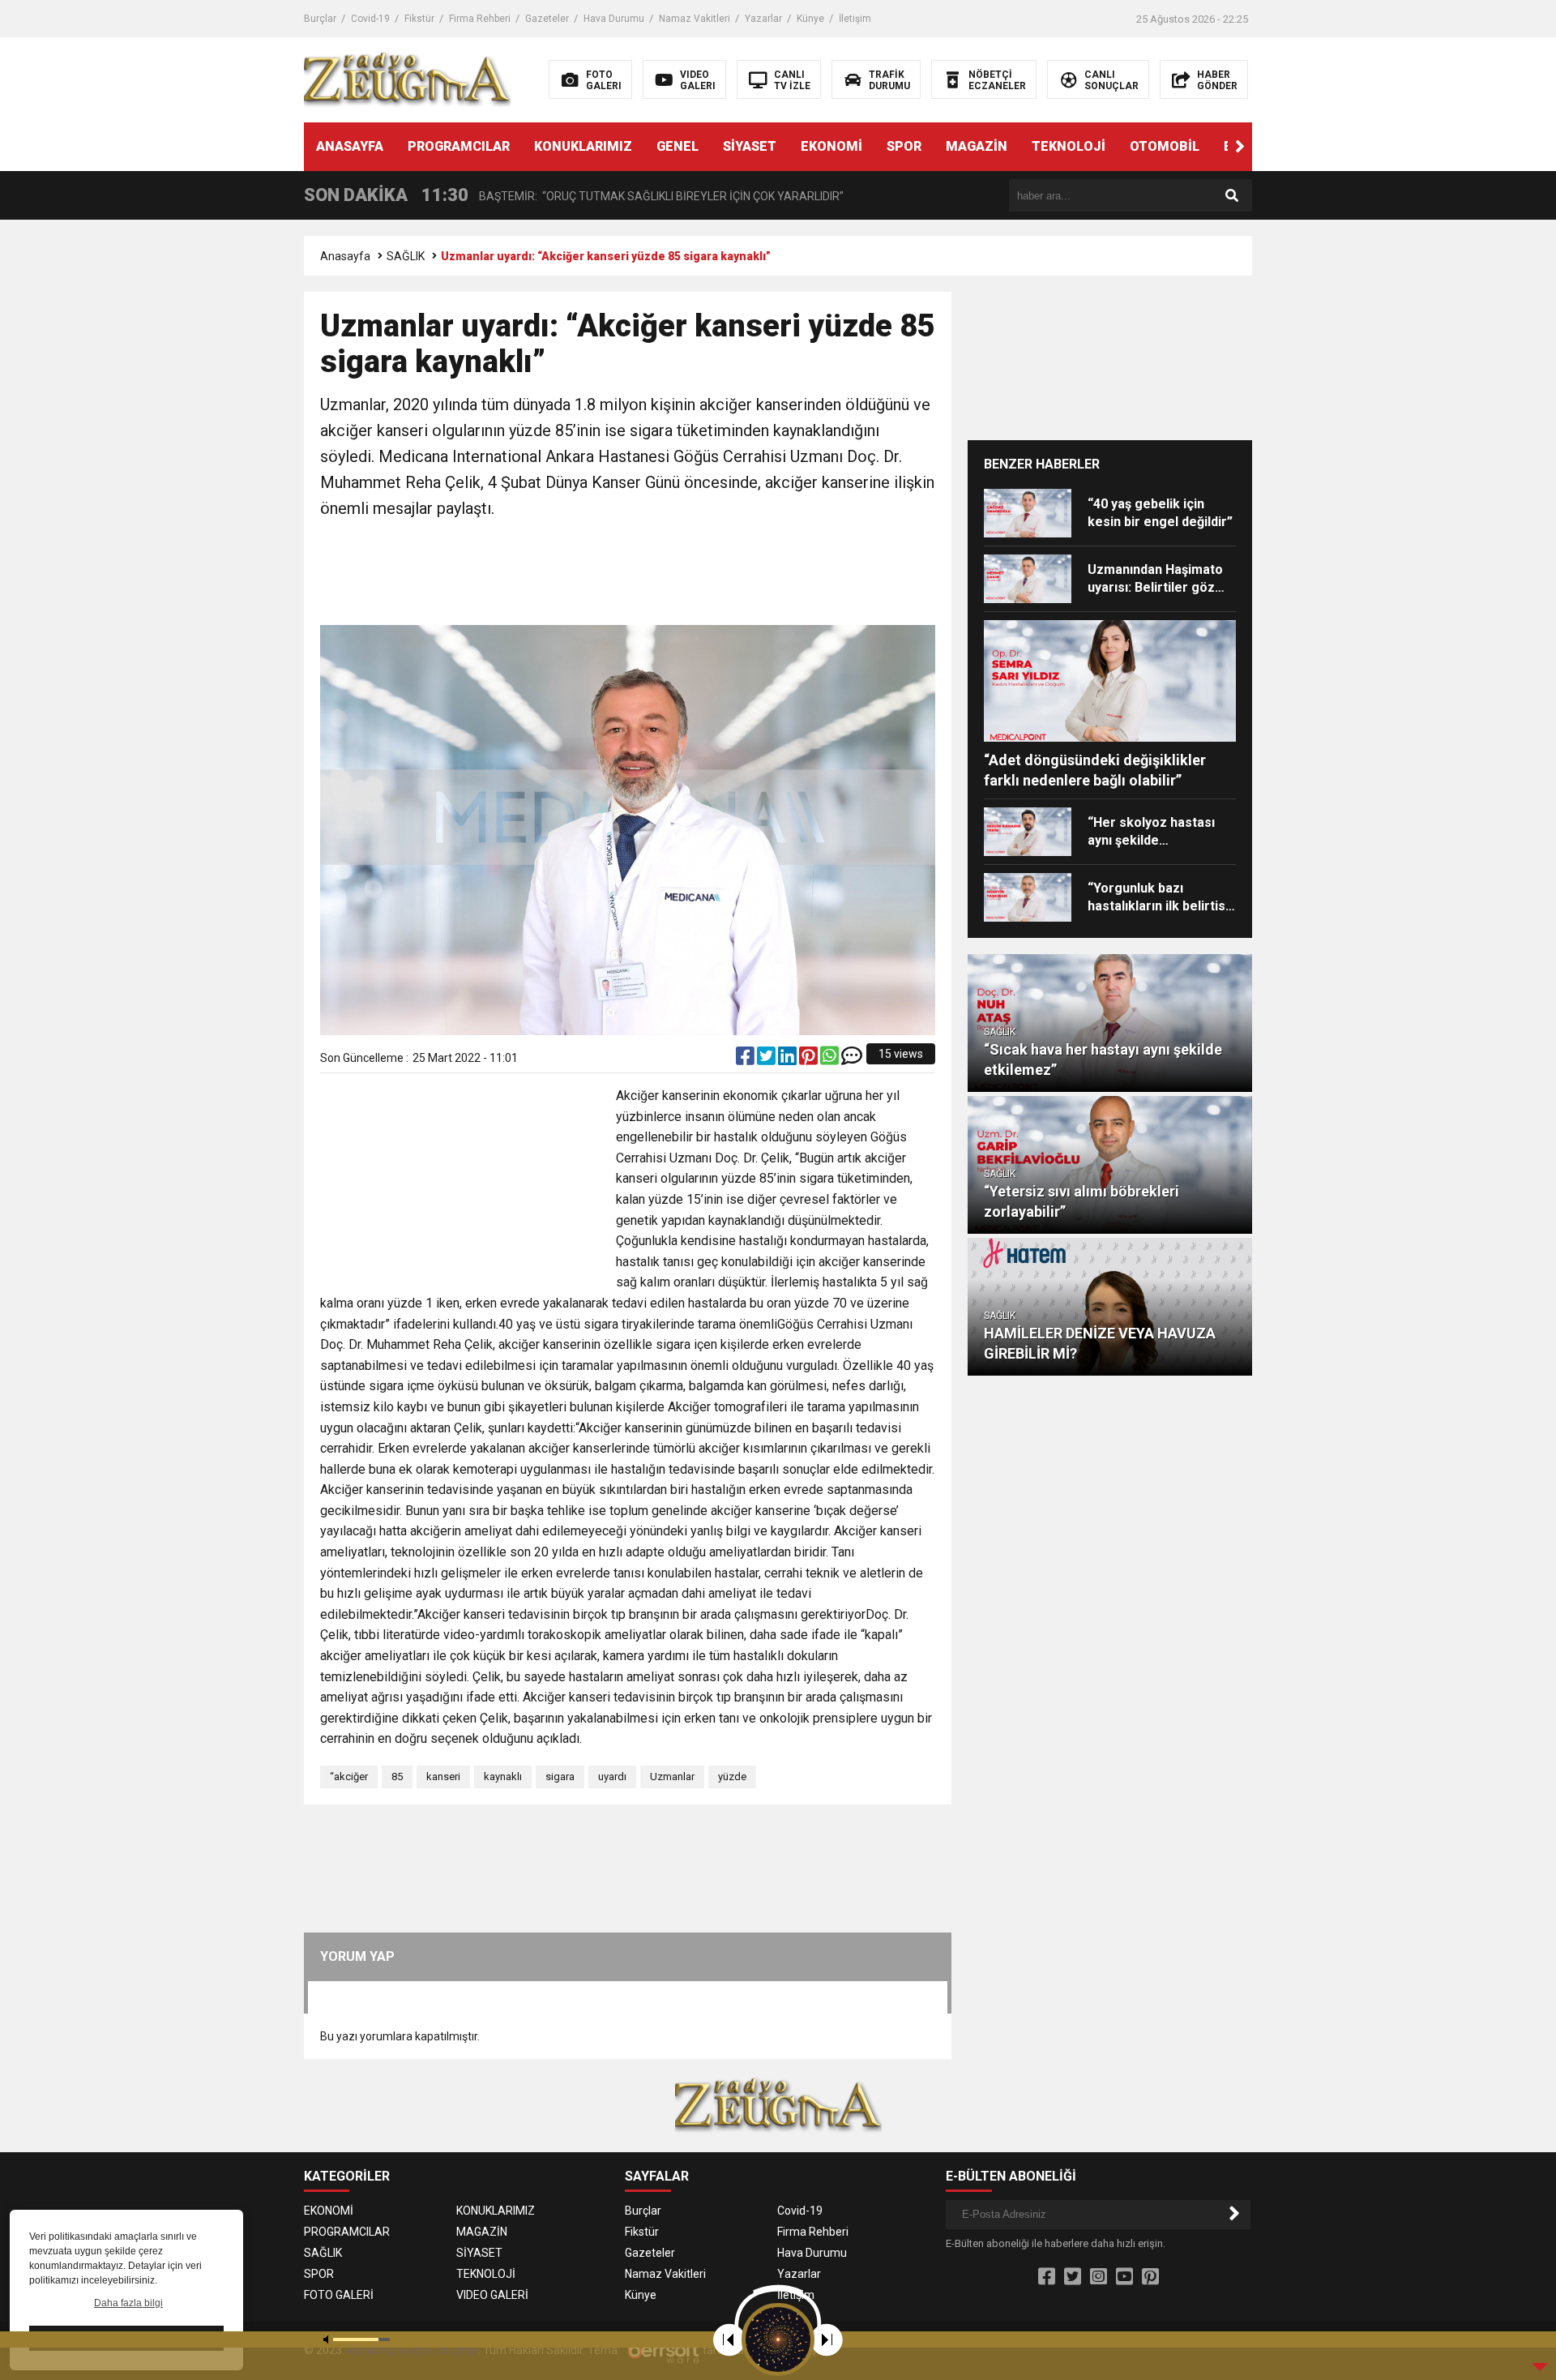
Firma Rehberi (480, 19)
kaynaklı (503, 1776)
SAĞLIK (406, 256)
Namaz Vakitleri (695, 19)
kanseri (443, 1776)
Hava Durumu (614, 19)
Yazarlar (763, 19)
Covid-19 (370, 19)
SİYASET (750, 146)
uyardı (612, 1776)
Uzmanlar (672, 1776)
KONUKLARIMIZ (583, 146)
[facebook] (746, 1059)
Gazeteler (547, 19)
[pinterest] (810, 1059)
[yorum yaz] (852, 1059)
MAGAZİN (977, 146)
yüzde (732, 1776)
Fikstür (419, 19)
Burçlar (320, 19)
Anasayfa (345, 256)
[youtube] (1124, 2277)
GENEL (678, 146)
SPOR (904, 146)
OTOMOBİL (1165, 146)
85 (397, 1776)
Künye (810, 19)
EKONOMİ (831, 146)
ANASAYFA (350, 146)
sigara (560, 1776)
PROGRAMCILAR (459, 146)
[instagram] (1099, 2277)
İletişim (855, 19)
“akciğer (349, 1776)
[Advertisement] (628, 574)
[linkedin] (789, 1059)
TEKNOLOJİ (1069, 146)
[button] (1240, 147)
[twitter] (767, 1059)
